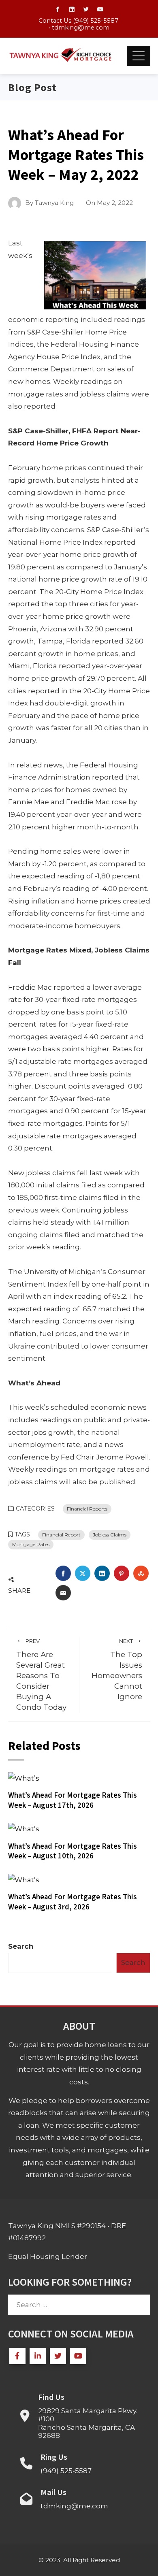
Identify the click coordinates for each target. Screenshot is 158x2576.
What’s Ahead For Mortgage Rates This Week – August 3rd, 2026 (73, 1902)
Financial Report (61, 1535)
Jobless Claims (110, 1535)
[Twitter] (58, 2356)
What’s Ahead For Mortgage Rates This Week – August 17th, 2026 (73, 1800)
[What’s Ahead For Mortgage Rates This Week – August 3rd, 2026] (24, 1879)
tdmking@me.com (81, 28)
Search (21, 1946)
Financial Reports (87, 1509)
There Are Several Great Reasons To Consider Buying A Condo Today (41, 1675)
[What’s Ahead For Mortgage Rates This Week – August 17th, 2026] (24, 1778)
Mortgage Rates (31, 1544)
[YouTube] (78, 2356)
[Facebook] (17, 2356)
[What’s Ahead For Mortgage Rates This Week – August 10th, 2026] (24, 1828)
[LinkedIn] (38, 2356)
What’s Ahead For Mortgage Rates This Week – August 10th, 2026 (73, 1851)
